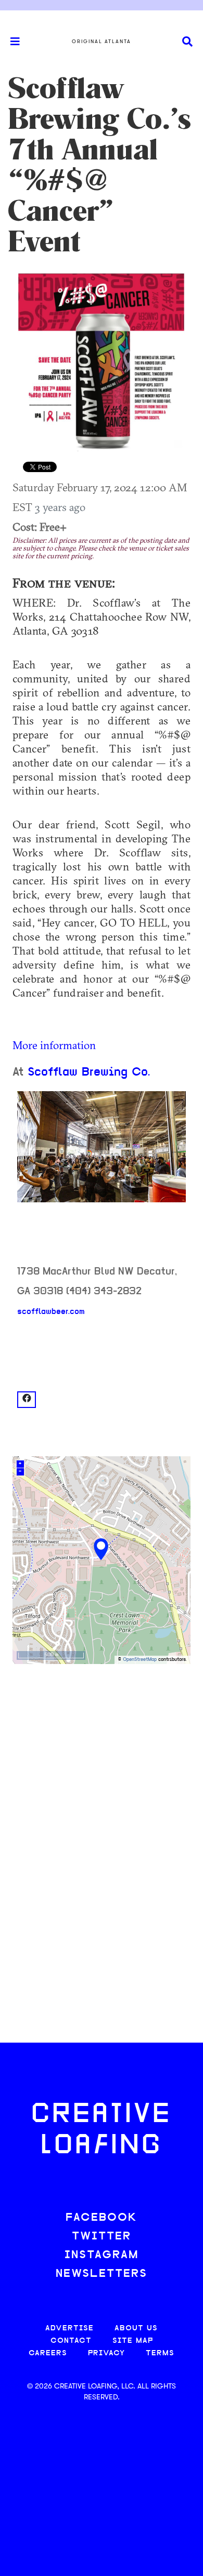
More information (54, 1045)
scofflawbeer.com (51, 1312)
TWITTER (102, 2237)
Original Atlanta (102, 42)
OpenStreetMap (140, 1660)
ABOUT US (136, 2329)
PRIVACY (106, 2353)
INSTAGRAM (102, 2255)
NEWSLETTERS (102, 2274)
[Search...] (187, 42)
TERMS (160, 2353)
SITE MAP (133, 2341)
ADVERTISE (69, 2329)
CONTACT (71, 2341)
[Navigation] (10, 42)
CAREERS (48, 2353)
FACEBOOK (102, 2218)
